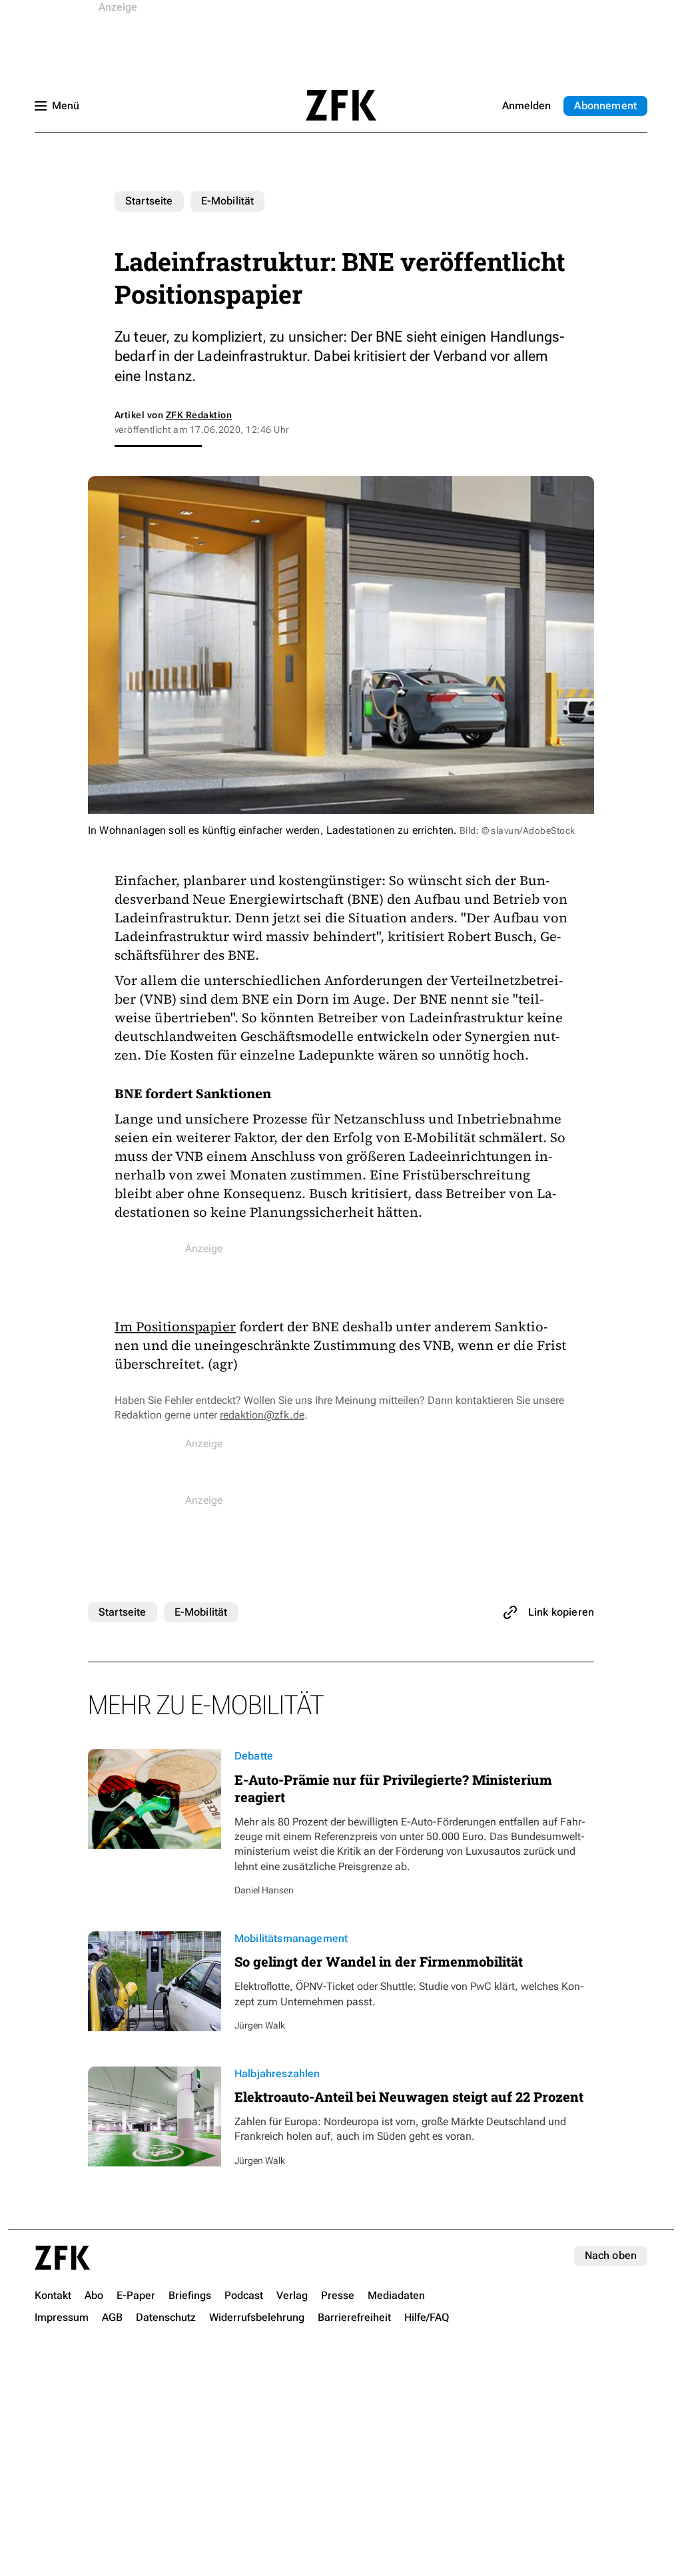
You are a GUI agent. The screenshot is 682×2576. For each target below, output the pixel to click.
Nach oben (611, 2255)
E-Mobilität (228, 201)
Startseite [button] (341, 105)
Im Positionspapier (175, 1327)
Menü (66, 106)
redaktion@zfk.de (262, 1415)
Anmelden (526, 106)
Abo (605, 106)
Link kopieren (561, 1612)
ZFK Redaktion (199, 415)
